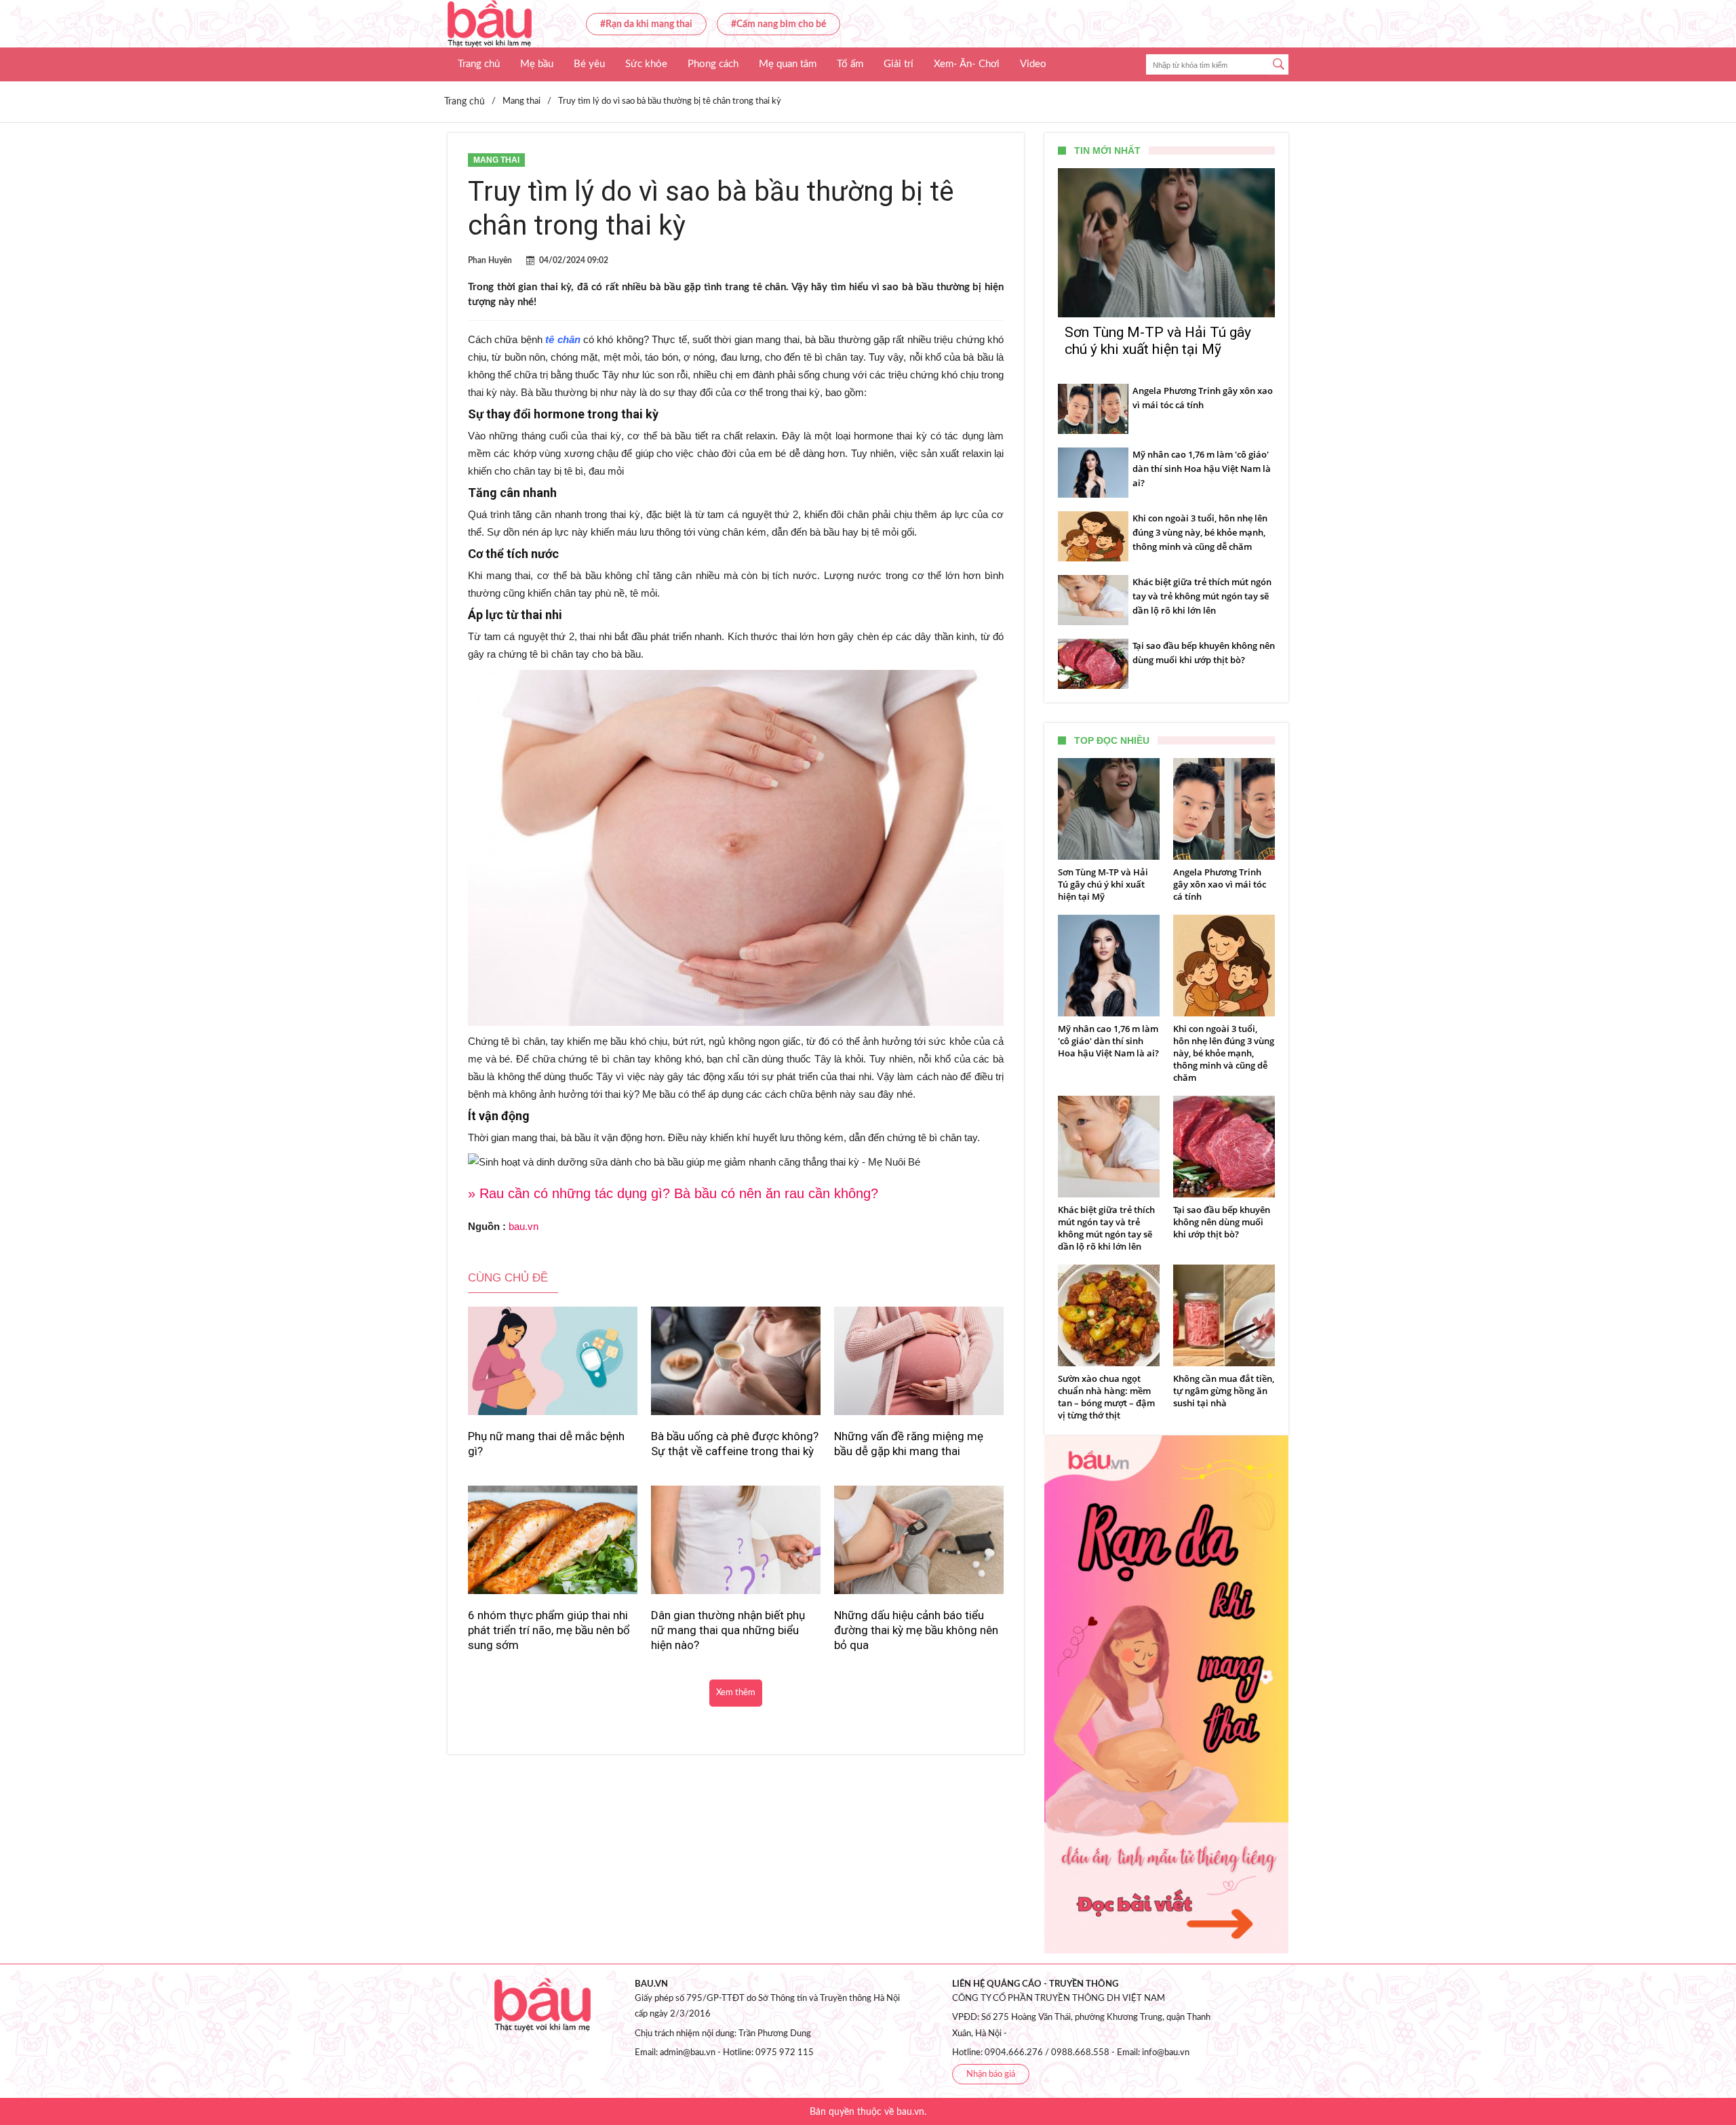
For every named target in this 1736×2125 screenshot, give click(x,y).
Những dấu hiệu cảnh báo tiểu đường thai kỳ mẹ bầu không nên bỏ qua (916, 1630)
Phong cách (713, 64)
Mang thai (496, 160)
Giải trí (899, 64)
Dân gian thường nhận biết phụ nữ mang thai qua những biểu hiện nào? (728, 1630)
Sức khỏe (646, 64)
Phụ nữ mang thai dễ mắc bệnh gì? (546, 1444)
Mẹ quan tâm (788, 64)
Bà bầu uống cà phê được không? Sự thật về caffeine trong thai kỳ (735, 1444)
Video (1033, 64)
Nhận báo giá (991, 2074)
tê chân (561, 339)
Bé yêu (589, 64)
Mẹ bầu (537, 64)
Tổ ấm (850, 64)
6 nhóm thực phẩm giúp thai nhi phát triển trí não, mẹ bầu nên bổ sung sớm (549, 1630)
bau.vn (524, 1226)
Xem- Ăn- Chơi (967, 64)
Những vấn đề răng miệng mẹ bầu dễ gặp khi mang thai (909, 1444)
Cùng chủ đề (508, 1278)
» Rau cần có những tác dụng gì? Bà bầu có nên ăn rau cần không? (673, 1193)
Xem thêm (736, 1693)
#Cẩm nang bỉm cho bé (778, 24)
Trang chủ (479, 64)
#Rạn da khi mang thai (646, 24)
